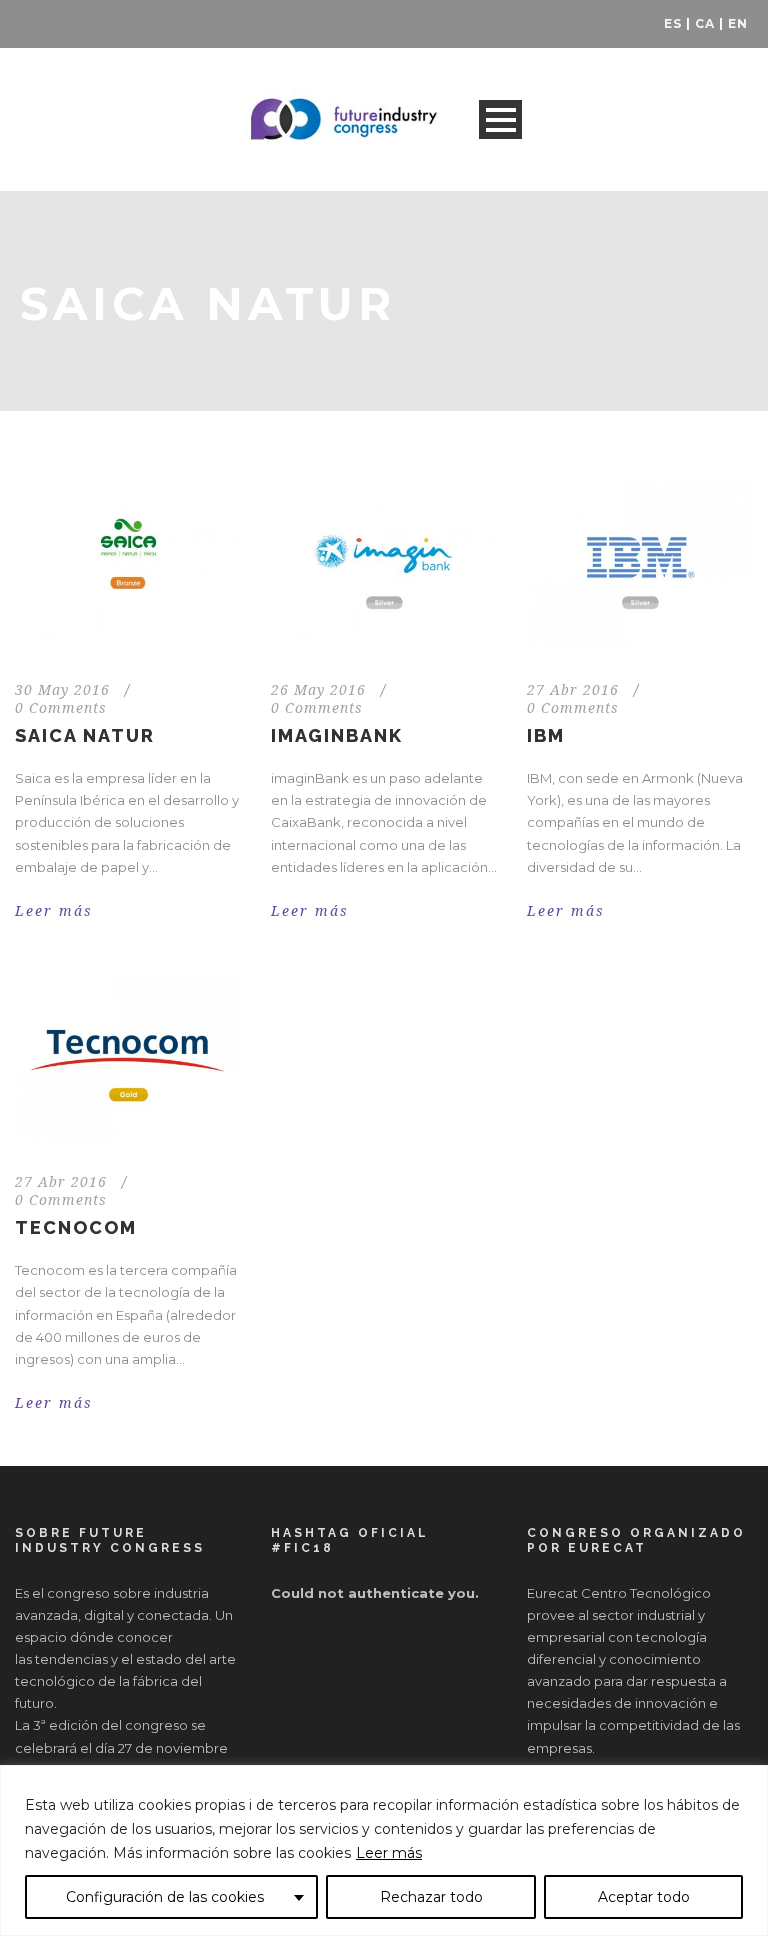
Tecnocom (76, 1227)
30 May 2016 (62, 690)
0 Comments (61, 708)
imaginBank (337, 735)
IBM (546, 735)
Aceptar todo (644, 1897)
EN (738, 23)
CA (705, 23)
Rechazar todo (431, 1897)
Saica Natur (85, 735)
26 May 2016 (318, 690)
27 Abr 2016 (573, 690)
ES (673, 23)
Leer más (389, 1853)
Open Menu (500, 119)
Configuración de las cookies (165, 1897)
